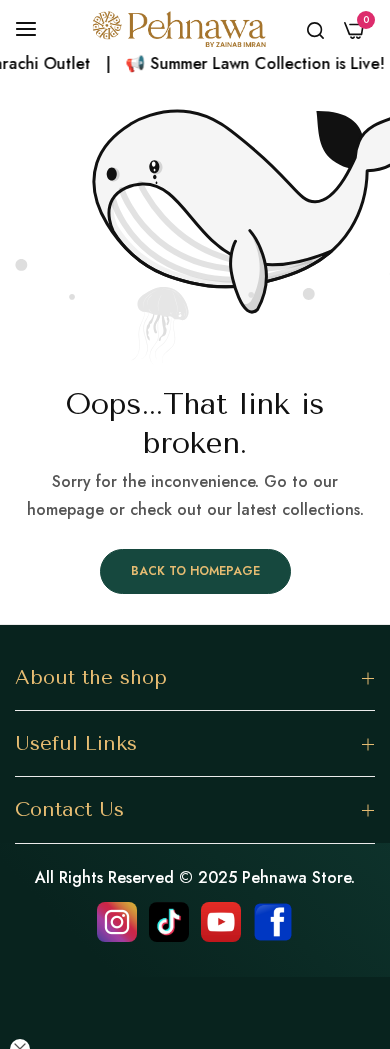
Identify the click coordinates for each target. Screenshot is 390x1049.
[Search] (315, 29)
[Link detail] (117, 922)
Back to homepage (195, 571)
